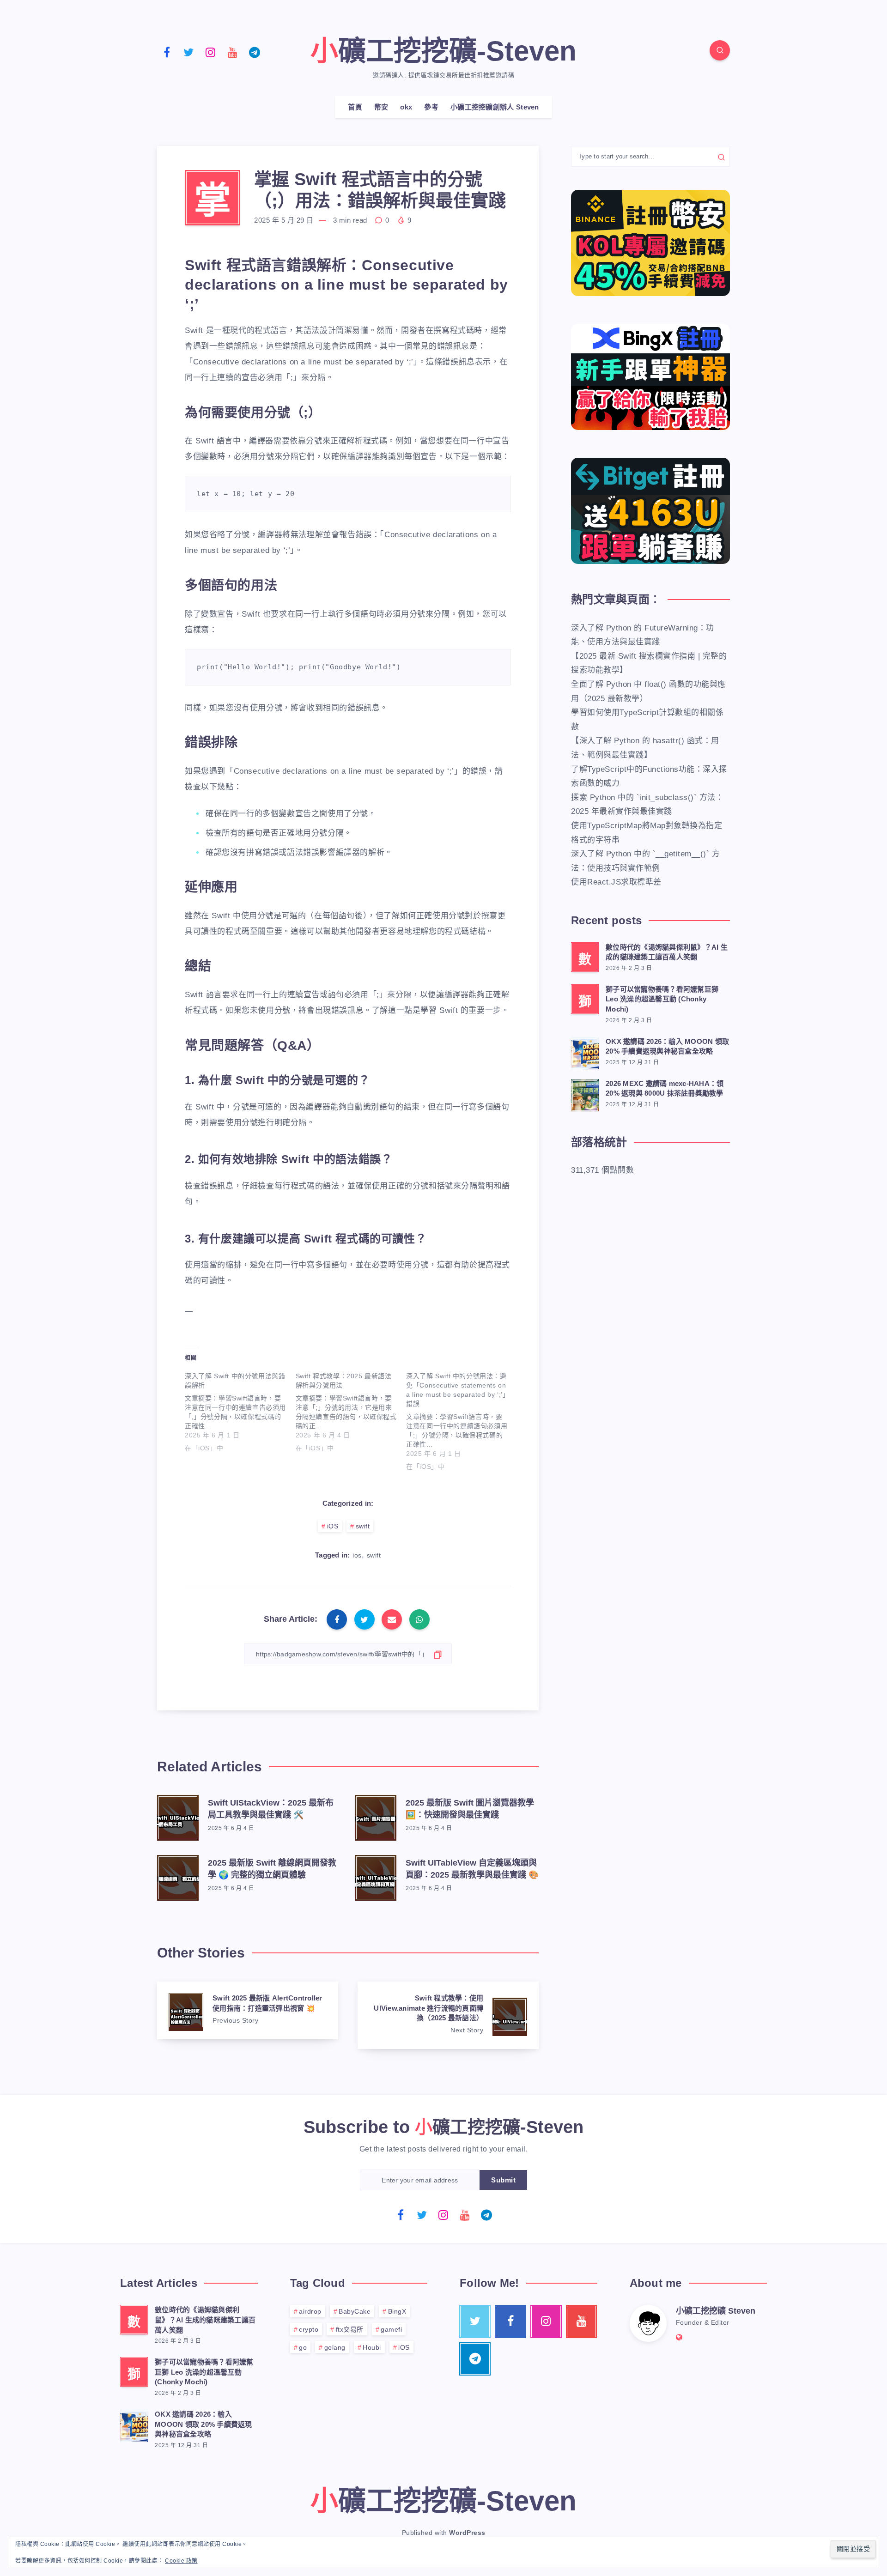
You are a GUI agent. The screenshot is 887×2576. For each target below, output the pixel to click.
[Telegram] (255, 52)
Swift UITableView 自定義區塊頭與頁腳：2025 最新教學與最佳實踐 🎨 (472, 1869)
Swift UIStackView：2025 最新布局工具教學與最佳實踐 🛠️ (271, 1809)
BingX (397, 2311)
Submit (503, 2180)
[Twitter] (189, 52)
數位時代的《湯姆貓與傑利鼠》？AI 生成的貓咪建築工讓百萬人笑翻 (667, 952)
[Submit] (721, 157)
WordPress (467, 2533)
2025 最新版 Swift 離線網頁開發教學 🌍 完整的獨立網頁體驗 (272, 1869)
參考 (431, 107)
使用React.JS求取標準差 (616, 882)
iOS (333, 1526)
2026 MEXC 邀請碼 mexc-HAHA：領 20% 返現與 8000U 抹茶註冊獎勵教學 (665, 1088)
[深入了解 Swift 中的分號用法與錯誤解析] (240, 1410)
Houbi (372, 2347)
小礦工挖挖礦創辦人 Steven (495, 107)
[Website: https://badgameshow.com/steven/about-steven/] (679, 2337)
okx (406, 107)
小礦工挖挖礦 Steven (716, 2311)
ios (357, 1555)
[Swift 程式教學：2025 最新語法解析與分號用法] (351, 1410)
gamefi (391, 2329)
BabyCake (355, 2311)
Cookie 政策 (181, 2561)
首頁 (355, 107)
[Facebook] (167, 52)
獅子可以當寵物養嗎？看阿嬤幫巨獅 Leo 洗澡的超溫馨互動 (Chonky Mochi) (662, 999)
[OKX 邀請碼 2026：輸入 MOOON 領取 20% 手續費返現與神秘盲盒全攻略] (585, 1052)
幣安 (381, 107)
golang (335, 2347)
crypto (309, 2329)
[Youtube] (233, 52)
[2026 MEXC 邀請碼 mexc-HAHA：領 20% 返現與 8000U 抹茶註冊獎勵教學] (585, 1094)
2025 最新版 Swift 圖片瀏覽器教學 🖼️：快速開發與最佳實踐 (470, 1809)
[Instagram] (211, 52)
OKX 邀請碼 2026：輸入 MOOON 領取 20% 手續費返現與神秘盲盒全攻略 (667, 1046)
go (303, 2347)
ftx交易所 (350, 2329)
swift (363, 1526)
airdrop (310, 2311)
